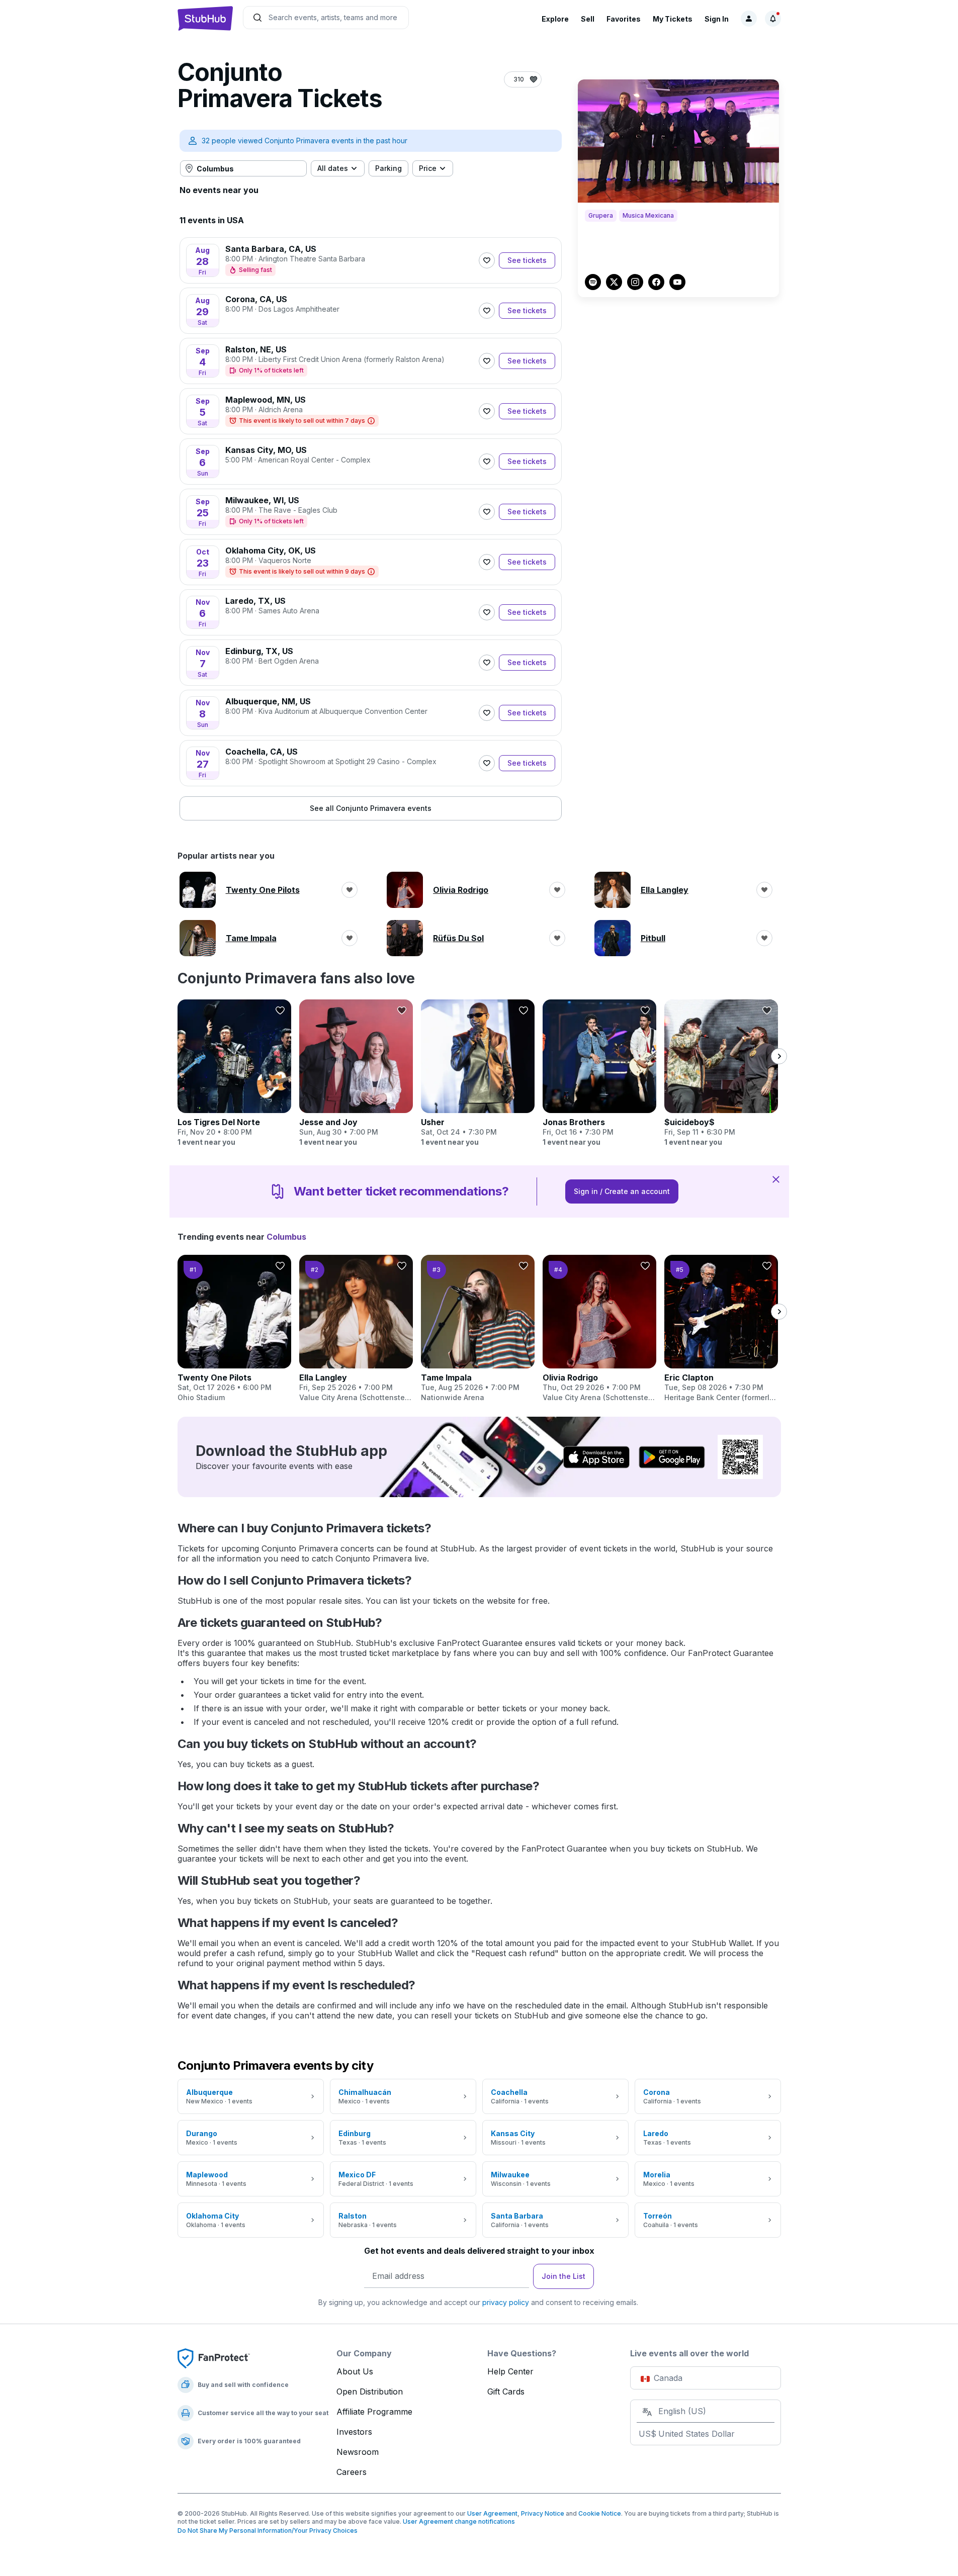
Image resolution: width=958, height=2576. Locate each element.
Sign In (717, 19)
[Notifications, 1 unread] (773, 19)
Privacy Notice (543, 2513)
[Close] (776, 1179)
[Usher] (478, 1073)
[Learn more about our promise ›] (214, 2358)
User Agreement (492, 2513)
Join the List (563, 2276)
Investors (354, 2432)
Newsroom (358, 2452)
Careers (352, 2472)
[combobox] (243, 168)
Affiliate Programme (374, 2412)
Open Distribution (370, 2391)
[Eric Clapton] (721, 1329)
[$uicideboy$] (721, 1073)
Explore (555, 19)
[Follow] (487, 260)
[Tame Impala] (478, 1329)
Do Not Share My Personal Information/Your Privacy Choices (268, 2531)
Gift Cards (506, 2391)
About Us (355, 2371)
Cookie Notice (600, 2513)
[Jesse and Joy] (356, 1073)
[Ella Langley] (356, 1329)
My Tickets (673, 19)
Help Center (510, 2371)
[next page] (779, 1056)
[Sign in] (749, 19)
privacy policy (506, 2302)
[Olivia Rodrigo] (599, 1329)
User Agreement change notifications (459, 2521)
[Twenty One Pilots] (234, 1329)
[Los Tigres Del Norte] (234, 1073)
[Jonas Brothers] (599, 1073)
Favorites (624, 19)
